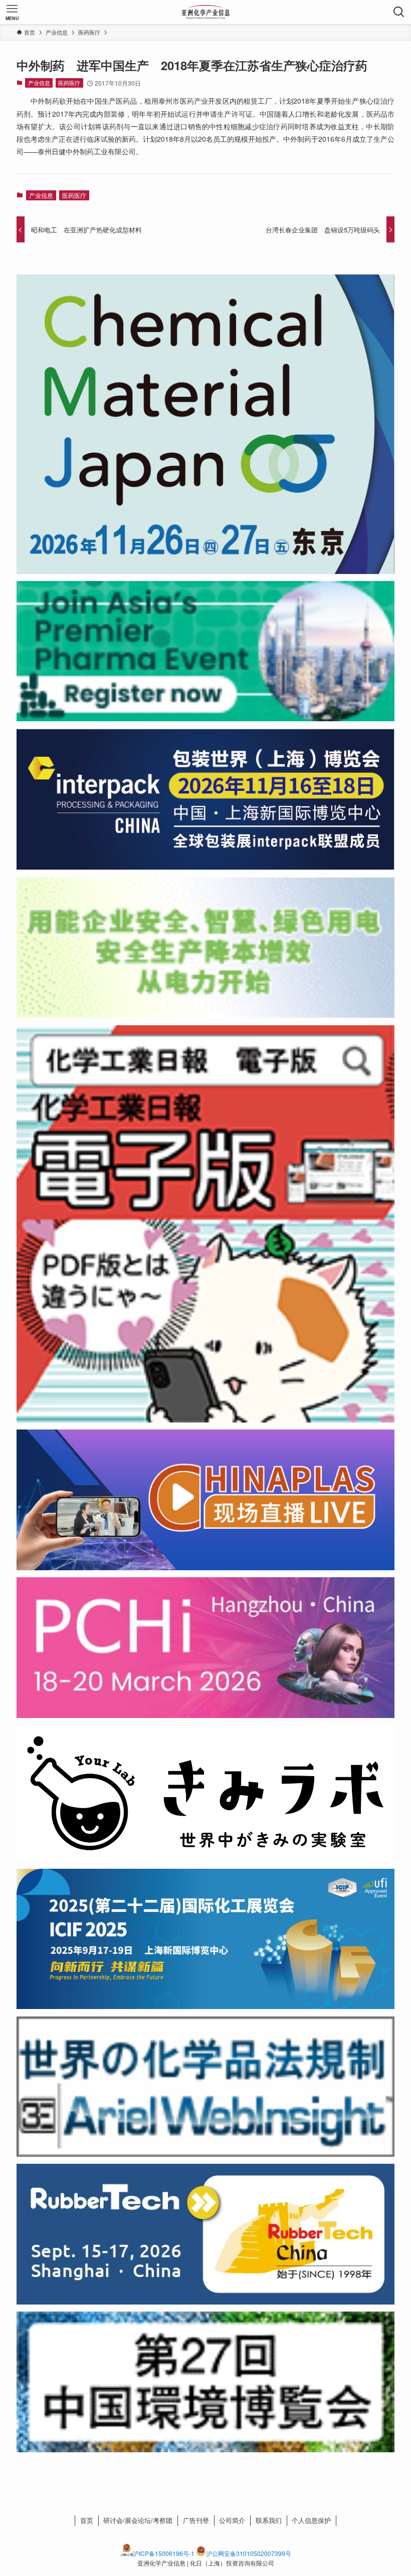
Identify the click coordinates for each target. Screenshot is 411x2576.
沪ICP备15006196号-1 (164, 2553)
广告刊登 (196, 2520)
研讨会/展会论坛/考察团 (138, 2520)
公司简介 (232, 2520)
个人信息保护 (311, 2520)
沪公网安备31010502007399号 (249, 2553)
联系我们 (269, 2520)
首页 (87, 2520)
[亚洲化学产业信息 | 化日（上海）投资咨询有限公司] (206, 12)
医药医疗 (69, 83)
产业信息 (39, 83)
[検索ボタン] (399, 12)
